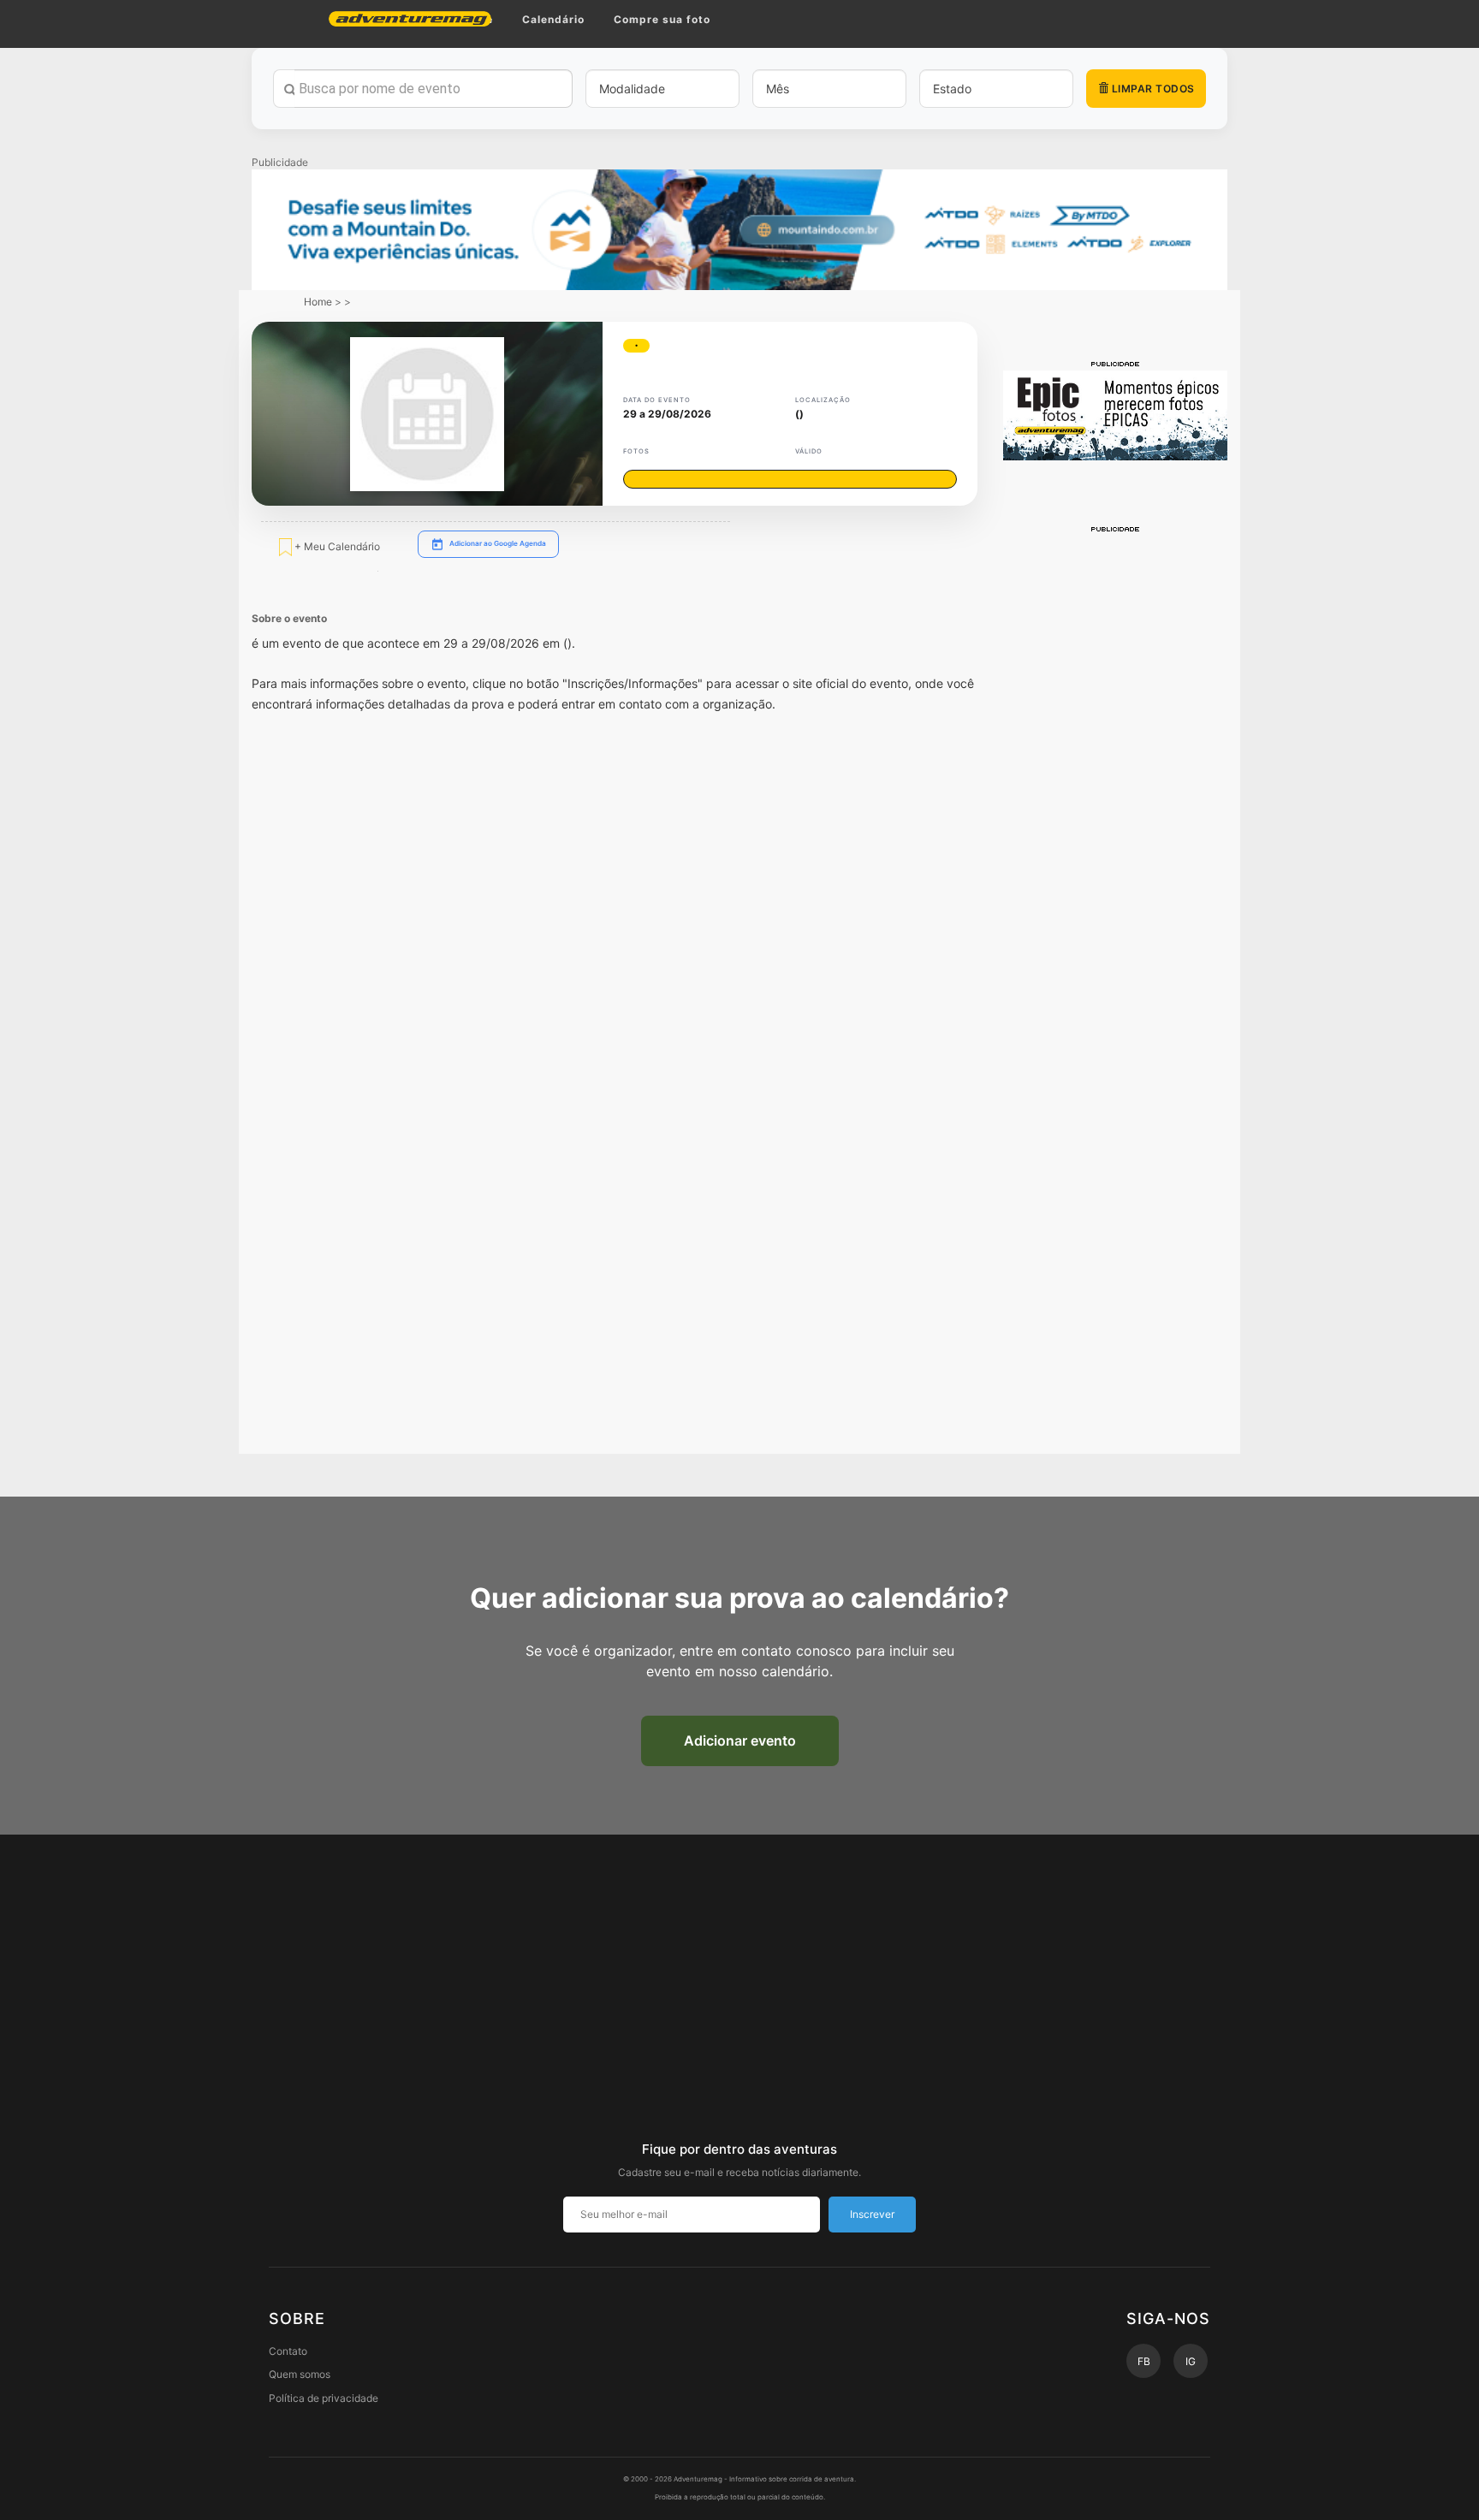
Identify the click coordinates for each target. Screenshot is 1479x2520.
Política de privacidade (324, 2398)
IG (1191, 2361)
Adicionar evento (740, 1740)
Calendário (553, 19)
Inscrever (872, 2214)
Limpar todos (1152, 89)
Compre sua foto (662, 19)
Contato (288, 2351)
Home (318, 302)
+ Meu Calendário (336, 546)
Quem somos (300, 2374)
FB (1144, 2361)
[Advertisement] (1116, 792)
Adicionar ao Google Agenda (498, 543)
